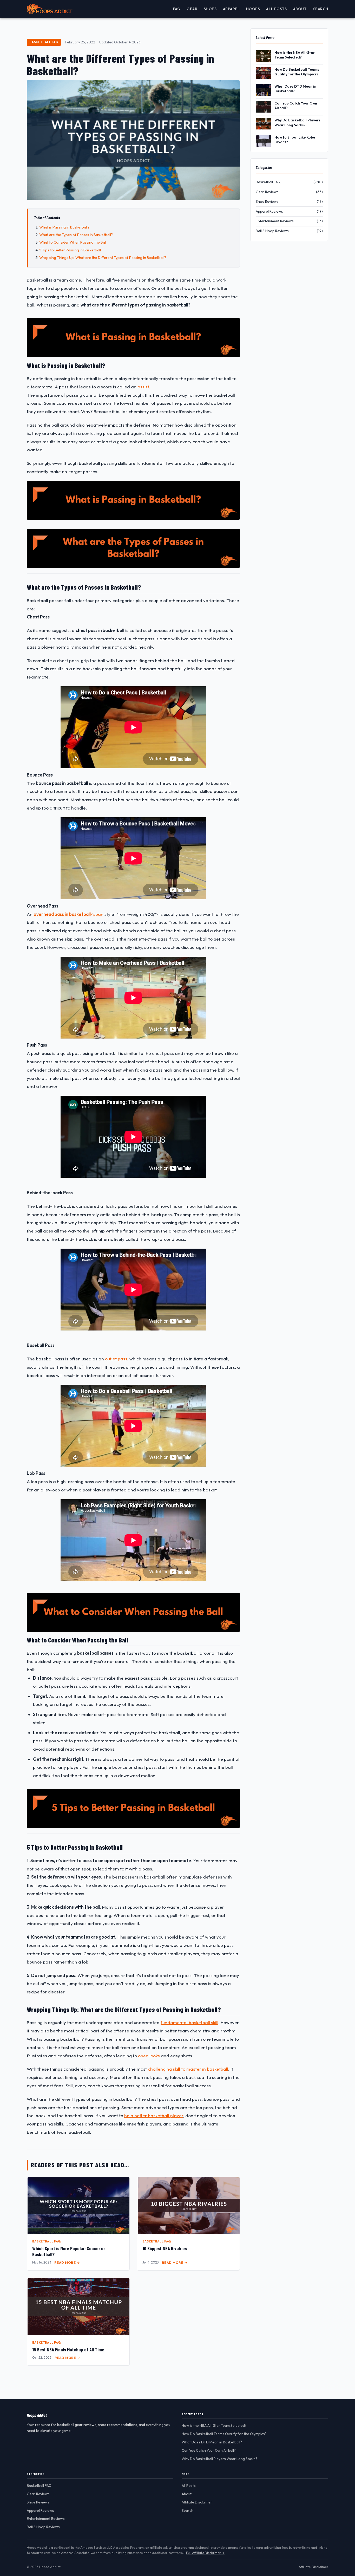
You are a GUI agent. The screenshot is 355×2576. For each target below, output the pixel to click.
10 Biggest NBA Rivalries (165, 2248)
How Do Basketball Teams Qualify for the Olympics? (297, 72)
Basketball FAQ (44, 42)
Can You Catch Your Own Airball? (296, 106)
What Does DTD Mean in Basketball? (295, 89)
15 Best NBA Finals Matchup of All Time (68, 2350)
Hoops (253, 9)
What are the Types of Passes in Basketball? (76, 235)
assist (143, 387)
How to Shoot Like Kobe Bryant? (295, 140)
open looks (149, 2056)
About (300, 9)
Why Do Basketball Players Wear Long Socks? (297, 122)
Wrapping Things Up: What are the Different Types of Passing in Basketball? (103, 258)
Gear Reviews (38, 2494)
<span (68, 914)
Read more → (67, 2262)
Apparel (231, 9)
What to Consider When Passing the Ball (73, 242)
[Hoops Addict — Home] (50, 9)
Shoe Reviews (38, 2502)
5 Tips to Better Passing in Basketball (70, 250)
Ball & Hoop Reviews (43, 2527)
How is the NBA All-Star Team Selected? (295, 55)
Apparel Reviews (40, 2510)
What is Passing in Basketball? (64, 227)
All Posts (276, 9)
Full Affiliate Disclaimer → (205, 2553)
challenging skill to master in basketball (188, 2069)
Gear (192, 9)
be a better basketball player (154, 2115)
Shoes (210, 9)
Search (321, 9)
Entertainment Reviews (46, 2519)
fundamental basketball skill (189, 2022)
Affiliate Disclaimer (197, 2502)
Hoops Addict (37, 2415)
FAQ (177, 9)
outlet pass (116, 1359)
